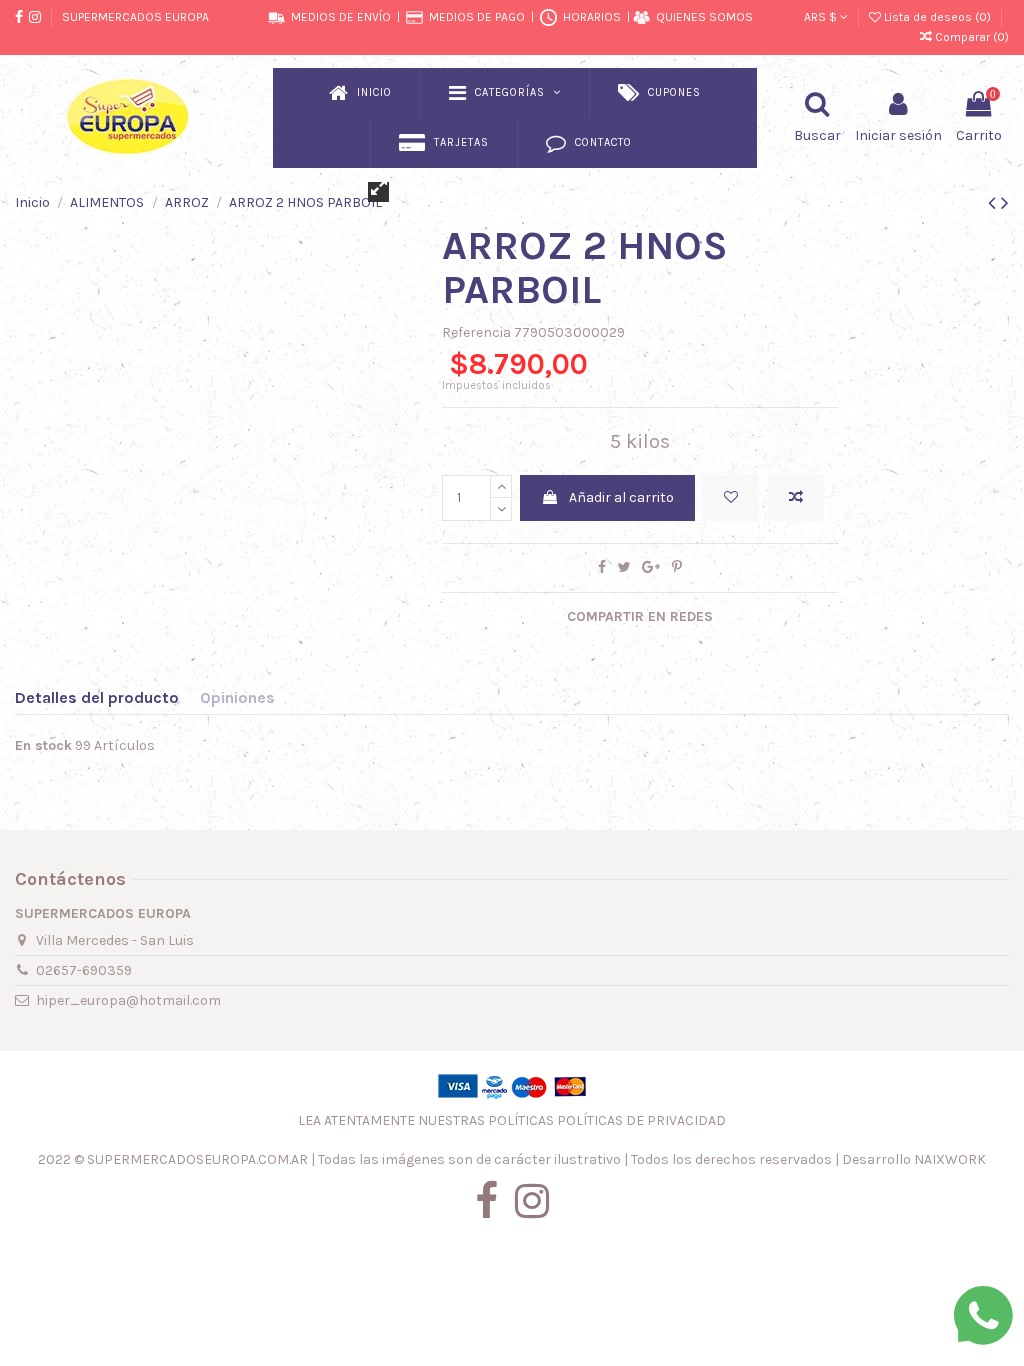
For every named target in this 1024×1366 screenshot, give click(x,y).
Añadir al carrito (621, 497)
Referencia (476, 332)
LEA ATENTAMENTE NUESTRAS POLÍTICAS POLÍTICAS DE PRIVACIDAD (512, 1120)
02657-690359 (84, 970)
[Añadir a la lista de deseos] (731, 498)
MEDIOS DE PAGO (477, 17)
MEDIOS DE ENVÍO (341, 17)
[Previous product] (994, 203)
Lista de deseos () (937, 17)
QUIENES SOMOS (704, 17)
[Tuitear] (624, 567)
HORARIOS (592, 17)
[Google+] (651, 567)
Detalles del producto (97, 697)
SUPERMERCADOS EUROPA (135, 17)
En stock (43, 745)
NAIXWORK (950, 1159)
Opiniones (237, 697)
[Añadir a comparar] (796, 498)
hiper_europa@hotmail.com (128, 1000)
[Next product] (1005, 203)
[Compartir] (602, 567)
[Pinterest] (677, 567)
